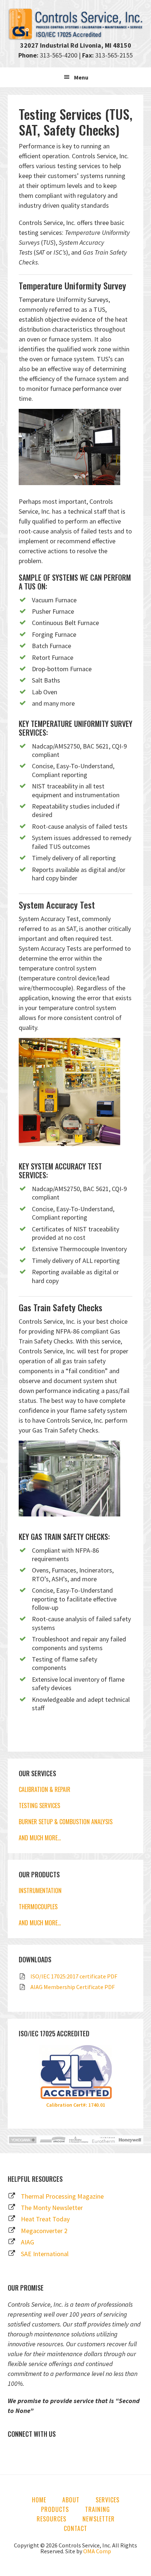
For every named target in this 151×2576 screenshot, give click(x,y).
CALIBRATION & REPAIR (45, 1789)
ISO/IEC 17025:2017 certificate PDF (74, 1976)
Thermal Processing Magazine (62, 2196)
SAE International (45, 2254)
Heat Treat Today (45, 2219)
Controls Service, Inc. (76, 24)
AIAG (27, 2242)
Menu (81, 77)
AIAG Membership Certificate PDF (73, 1987)
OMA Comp (97, 2551)
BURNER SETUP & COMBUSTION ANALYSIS (66, 1822)
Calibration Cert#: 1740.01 (76, 2105)
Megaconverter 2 (44, 2231)
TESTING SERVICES (39, 1806)
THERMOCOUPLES (38, 1907)
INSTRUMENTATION (40, 1891)
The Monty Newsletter (52, 2208)
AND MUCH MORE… (40, 1838)
